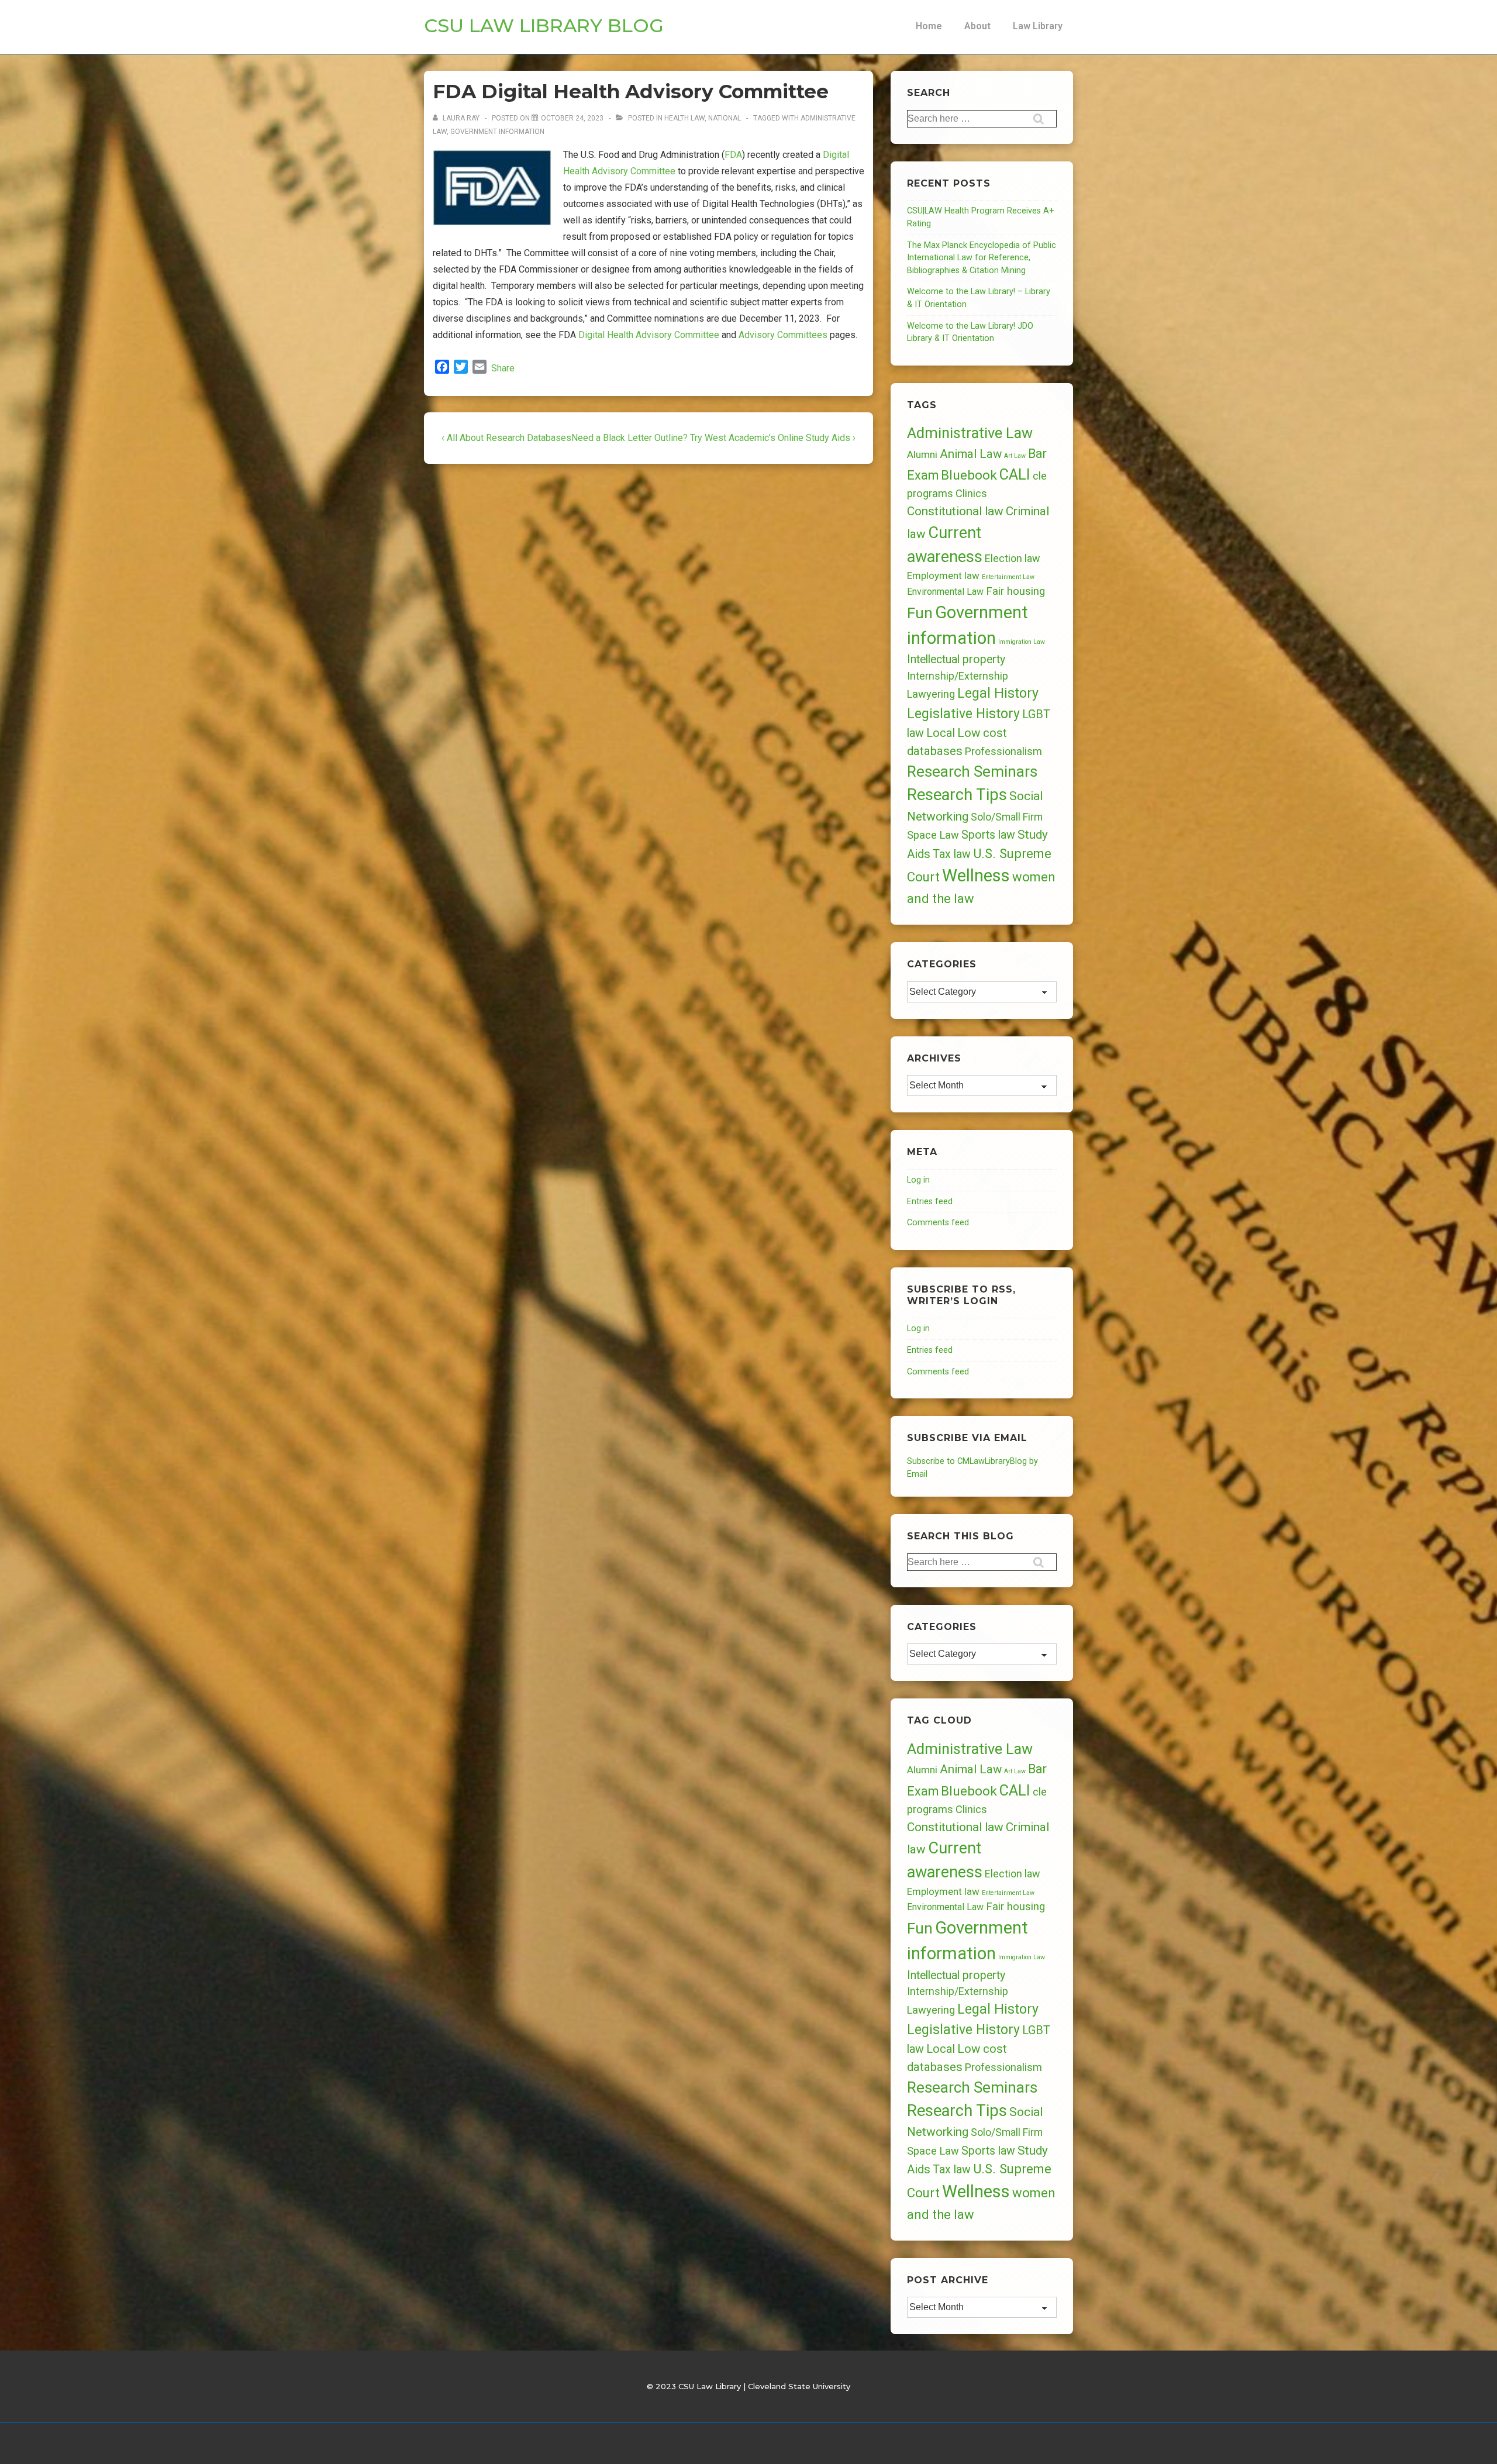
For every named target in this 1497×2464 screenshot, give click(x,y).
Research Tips (957, 795)
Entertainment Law (1008, 577)
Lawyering (931, 694)
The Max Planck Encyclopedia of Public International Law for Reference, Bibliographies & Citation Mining (982, 258)
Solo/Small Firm (1007, 817)
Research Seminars (972, 771)
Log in (918, 1180)
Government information (497, 132)
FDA (733, 155)
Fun (920, 613)
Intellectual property (956, 659)
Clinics (971, 493)
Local (941, 733)
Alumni (922, 454)
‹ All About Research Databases (506, 438)
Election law (1012, 558)
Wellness (976, 876)
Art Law (1015, 456)
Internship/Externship (958, 676)
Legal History (998, 693)
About (977, 26)
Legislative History (963, 714)
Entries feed (930, 1202)
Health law (684, 118)
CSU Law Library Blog (544, 25)
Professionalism (1003, 751)
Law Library (1038, 26)
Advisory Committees (783, 335)
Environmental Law (945, 592)
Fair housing (1015, 591)
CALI (1015, 474)
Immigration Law (1022, 642)
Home (929, 26)
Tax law (952, 854)
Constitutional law (955, 511)
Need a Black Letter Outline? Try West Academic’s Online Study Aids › (713, 438)
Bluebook (969, 475)
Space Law (933, 835)
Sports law (988, 835)
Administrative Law (970, 433)
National (725, 118)
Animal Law (971, 454)
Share (503, 368)
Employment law (943, 575)
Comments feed (938, 1223)
